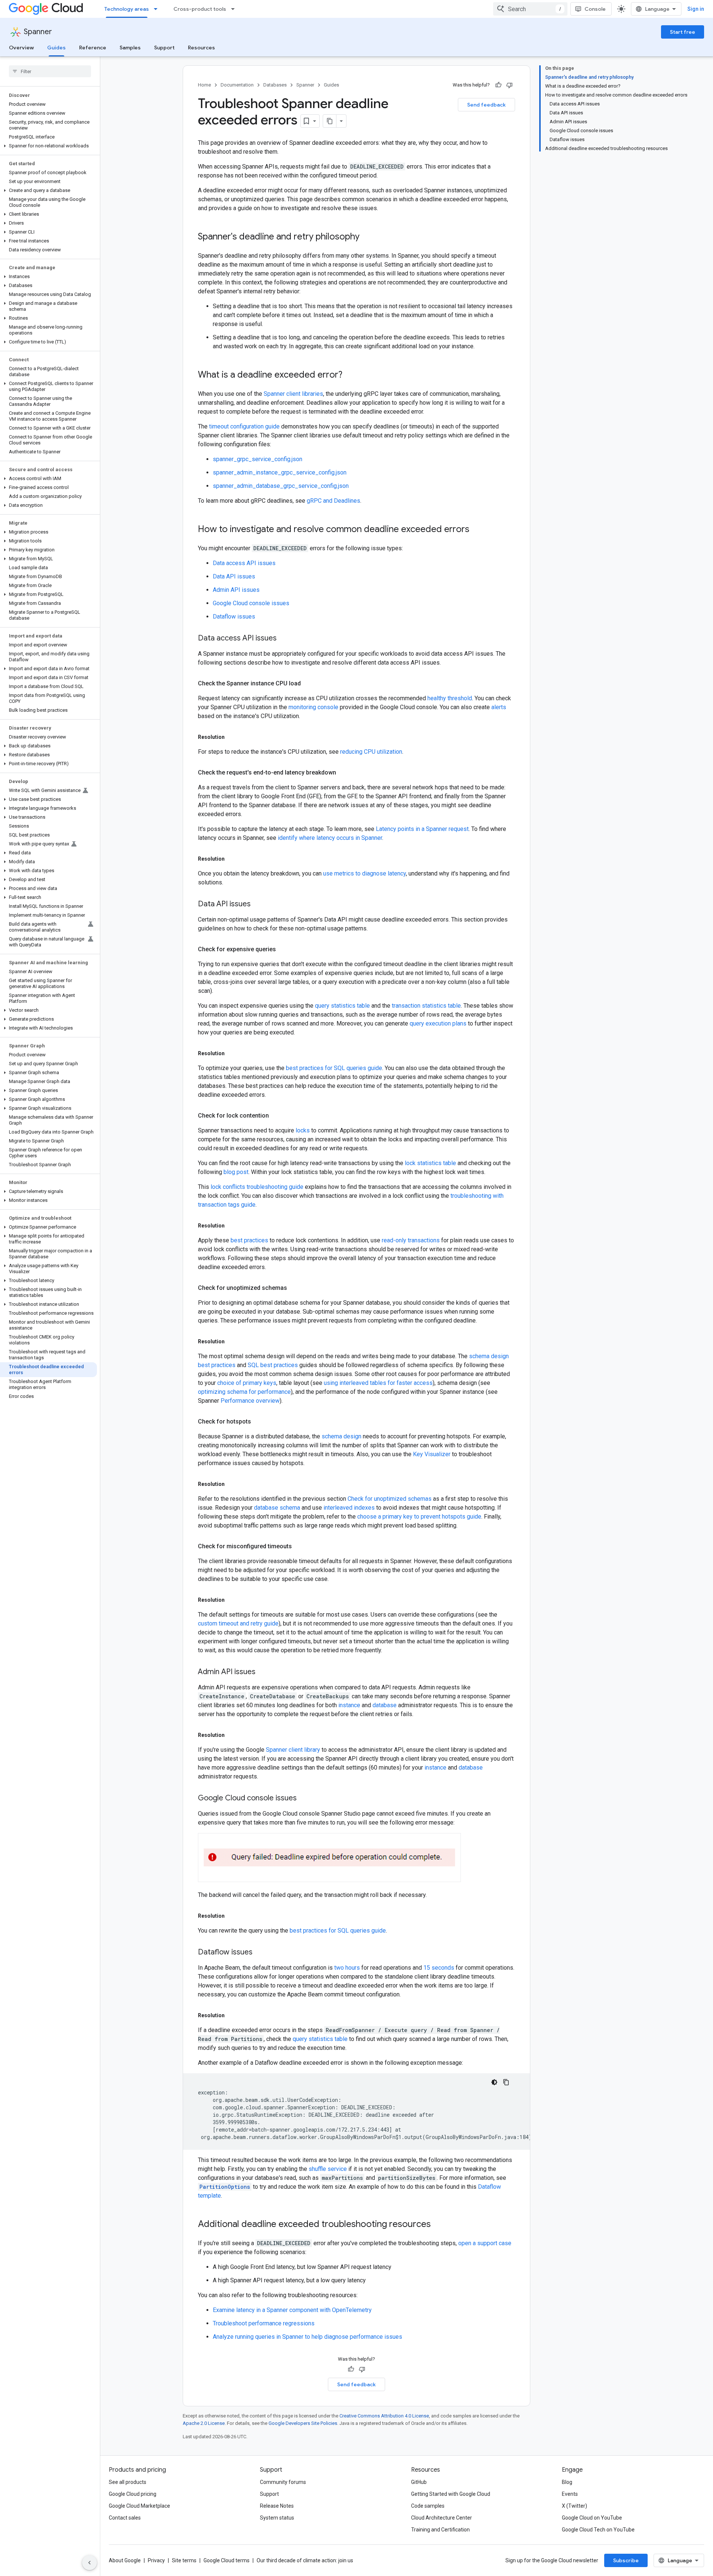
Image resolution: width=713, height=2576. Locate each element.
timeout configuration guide (244, 426)
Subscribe (626, 2560)
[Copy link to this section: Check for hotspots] (258, 1422)
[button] (48, 146)
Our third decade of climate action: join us (305, 2560)
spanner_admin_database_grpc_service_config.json (281, 486)
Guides (56, 48)
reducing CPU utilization (371, 752)
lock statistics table (430, 1163)
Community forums (283, 2482)
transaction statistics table (426, 1006)
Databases (275, 85)
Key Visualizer (432, 1454)
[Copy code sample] (506, 2082)
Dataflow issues (234, 617)
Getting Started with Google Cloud (451, 2494)
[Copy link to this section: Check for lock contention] (276, 1116)
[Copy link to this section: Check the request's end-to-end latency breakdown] (344, 773)
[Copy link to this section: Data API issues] (258, 904)
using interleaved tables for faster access (378, 1383)
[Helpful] (498, 85)
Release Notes (277, 2506)
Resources (201, 48)
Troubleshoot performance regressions (264, 2323)
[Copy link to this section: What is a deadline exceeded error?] (350, 375)
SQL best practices (273, 1365)
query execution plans (438, 1023)
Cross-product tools (200, 9)
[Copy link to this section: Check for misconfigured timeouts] (299, 1546)
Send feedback (486, 105)
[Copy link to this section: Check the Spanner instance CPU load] (308, 684)
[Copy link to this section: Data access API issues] (284, 639)
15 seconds (439, 1968)
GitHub (419, 2482)
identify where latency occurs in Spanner (330, 838)
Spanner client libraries (293, 394)
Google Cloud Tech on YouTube (598, 2530)
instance (349, 1705)
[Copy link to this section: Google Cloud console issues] (304, 1799)
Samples (130, 48)
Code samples (428, 2506)
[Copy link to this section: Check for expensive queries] (283, 949)
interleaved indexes (349, 1508)
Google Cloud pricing (133, 2494)
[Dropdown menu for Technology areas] (158, 9)
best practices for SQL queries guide (334, 1068)
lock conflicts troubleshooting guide (257, 1187)
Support (164, 48)
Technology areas (127, 9)
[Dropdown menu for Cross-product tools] (235, 9)
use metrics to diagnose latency (364, 873)
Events (570, 2494)
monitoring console (313, 707)
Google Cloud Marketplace (139, 2506)
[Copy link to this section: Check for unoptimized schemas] (294, 1288)
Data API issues (234, 576)
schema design (341, 1436)
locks (303, 1130)
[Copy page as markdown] (330, 121)
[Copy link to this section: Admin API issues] (263, 1672)
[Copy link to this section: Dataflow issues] (260, 1953)
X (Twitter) (574, 2506)
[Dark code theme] (494, 2082)
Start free (683, 32)
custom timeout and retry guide (238, 1623)
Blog (567, 2482)
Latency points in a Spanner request (422, 829)
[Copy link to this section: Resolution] (232, 737)
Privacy (156, 2560)
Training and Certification (440, 2530)
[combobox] (530, 9)
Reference (93, 48)
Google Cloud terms (227, 2560)
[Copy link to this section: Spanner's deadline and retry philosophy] (367, 237)
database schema (277, 1508)
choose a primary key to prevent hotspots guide (419, 1517)
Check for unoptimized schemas (390, 1499)
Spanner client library (293, 1750)
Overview (21, 48)
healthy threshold (450, 698)
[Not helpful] (509, 85)
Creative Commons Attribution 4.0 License (384, 2416)
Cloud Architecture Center (442, 2518)
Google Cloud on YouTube (592, 2518)
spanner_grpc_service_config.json (258, 459)
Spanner (38, 32)
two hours (347, 1968)
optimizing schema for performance (244, 1392)
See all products (128, 2482)
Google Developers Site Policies (303, 2423)
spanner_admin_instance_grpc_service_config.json (280, 472)
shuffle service (328, 2169)
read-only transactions (411, 1240)
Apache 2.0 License (204, 2423)
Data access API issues (244, 563)
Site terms (184, 2560)
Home (204, 85)
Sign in (696, 9)
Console (595, 9)
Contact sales (125, 2518)
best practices (249, 1240)
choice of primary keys (247, 1383)
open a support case (485, 2243)
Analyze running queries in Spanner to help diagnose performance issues (307, 2337)
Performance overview (250, 1401)
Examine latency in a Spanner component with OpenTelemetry (292, 2310)
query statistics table (342, 1006)
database (385, 1705)
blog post (236, 1172)
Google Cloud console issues (251, 603)
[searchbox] (50, 71)
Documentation (237, 85)
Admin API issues (236, 590)
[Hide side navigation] (89, 2563)
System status (277, 2518)
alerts (499, 707)
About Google (125, 2560)
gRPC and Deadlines (333, 501)
